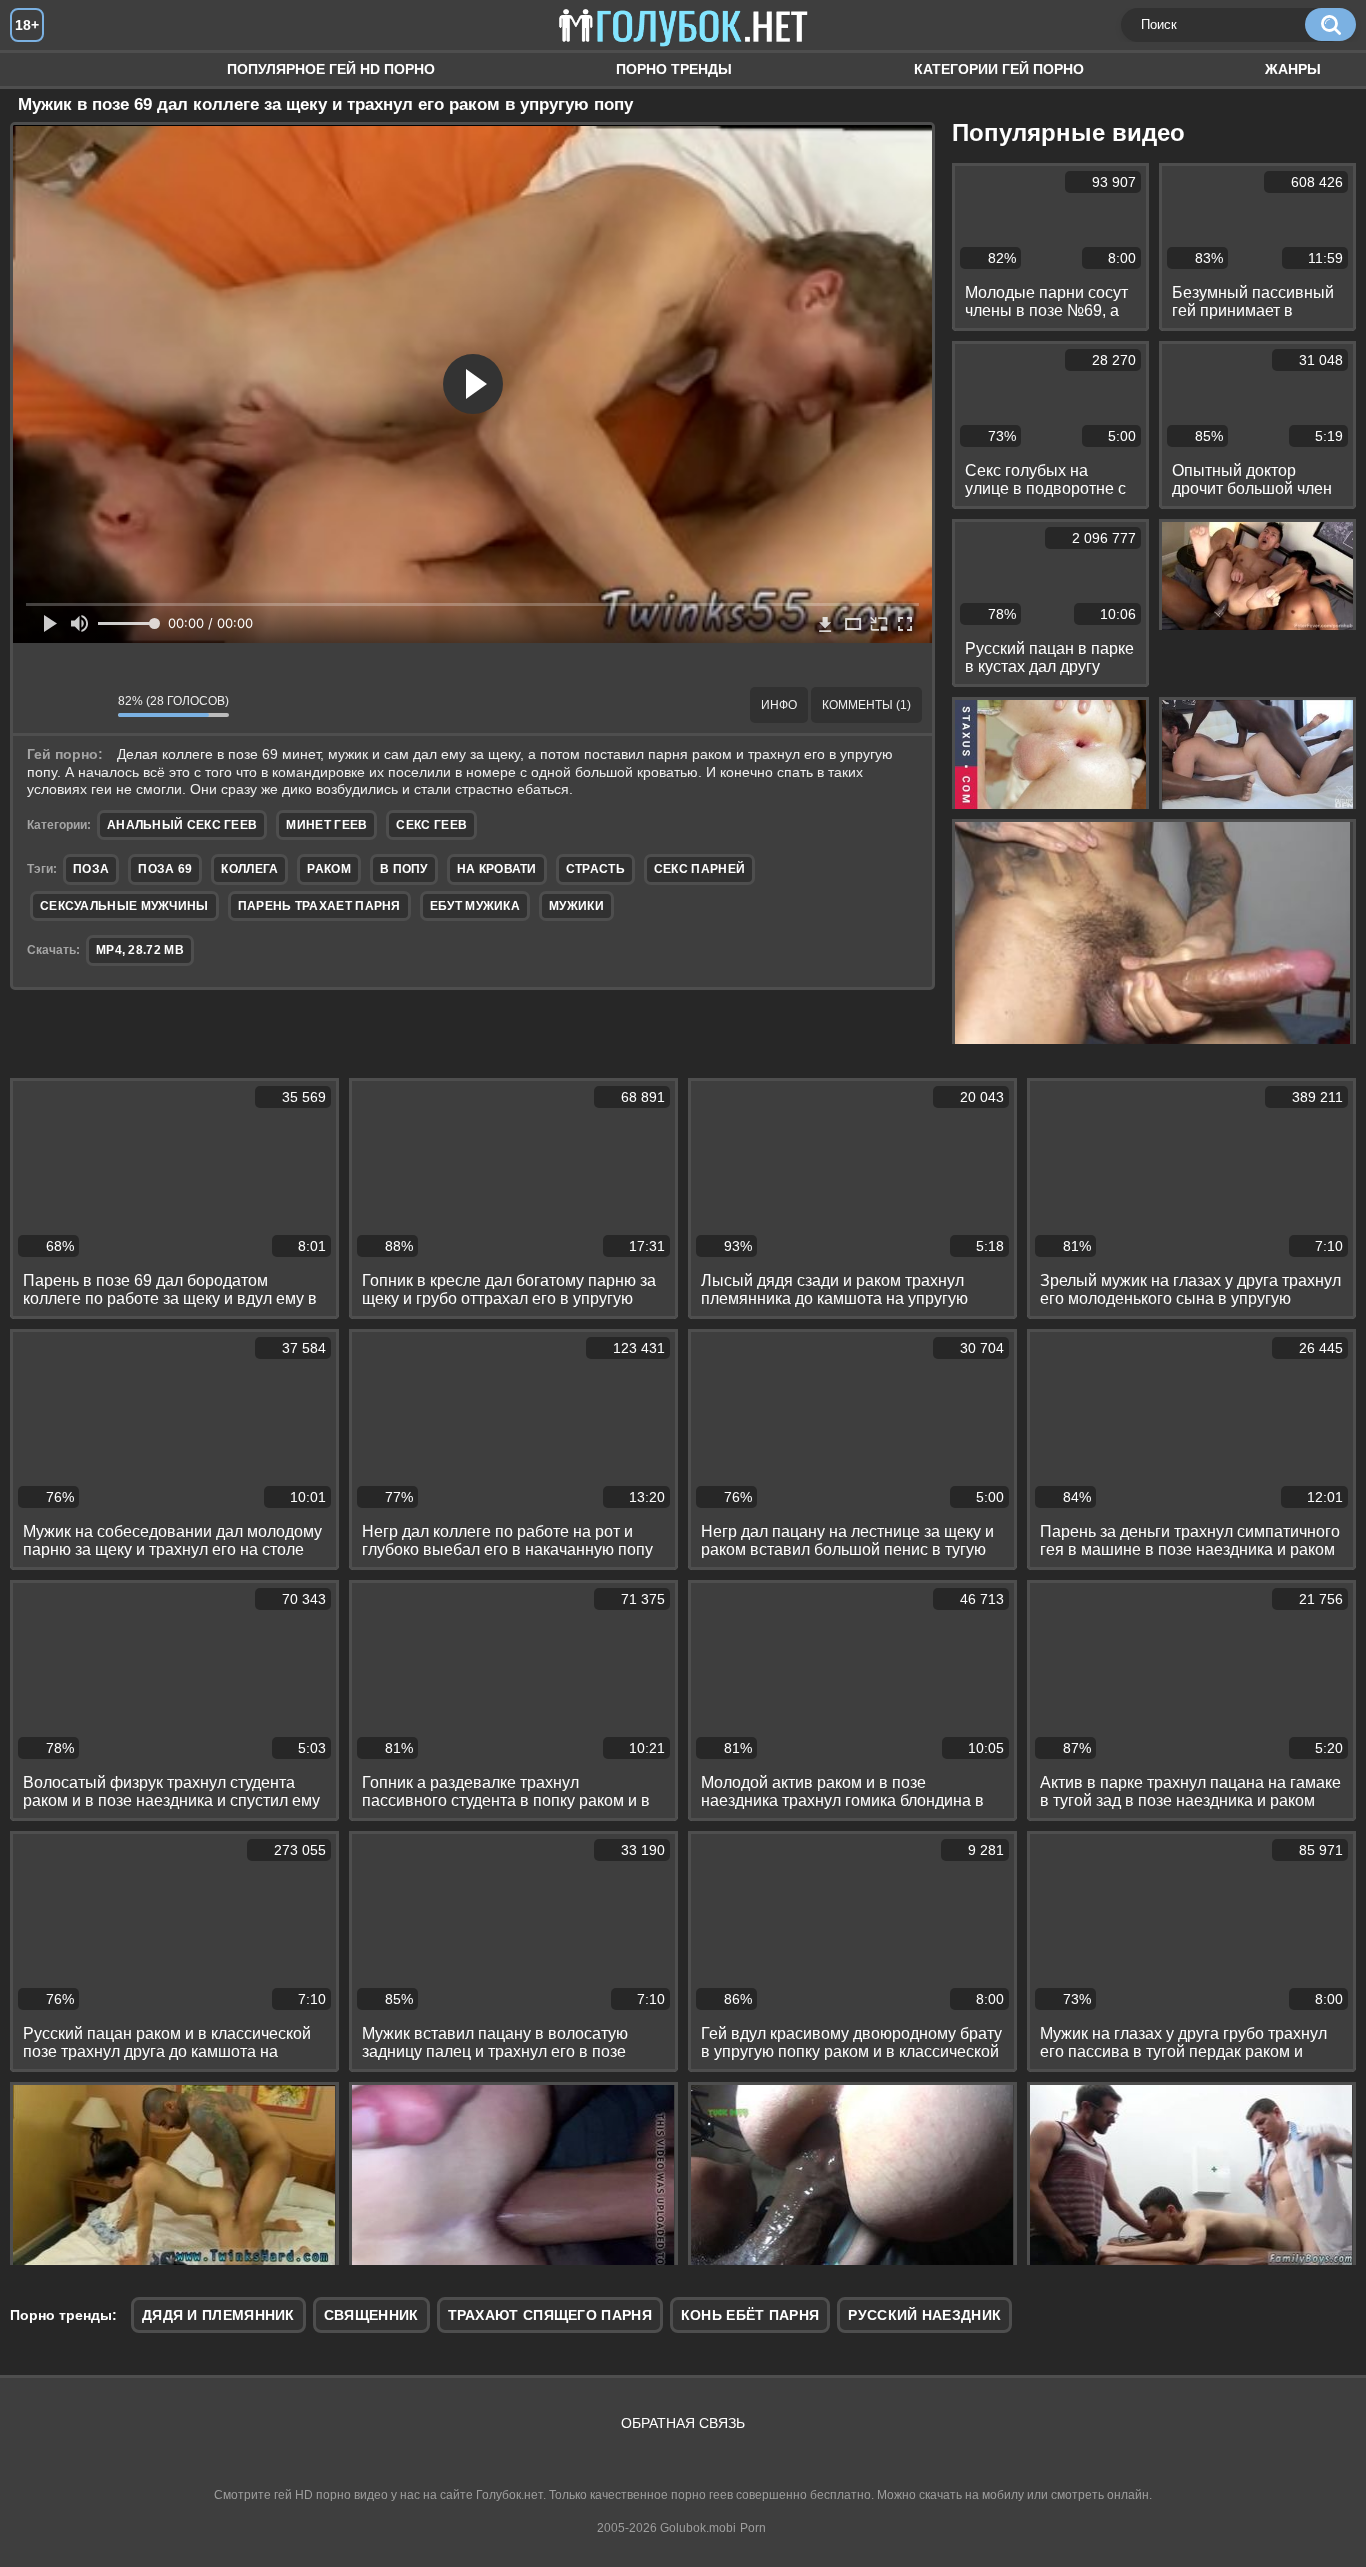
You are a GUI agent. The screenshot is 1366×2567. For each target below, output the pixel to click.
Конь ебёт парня (750, 2315)
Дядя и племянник (218, 2315)
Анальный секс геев (182, 825)
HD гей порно (45, 69)
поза (91, 869)
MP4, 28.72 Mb (140, 950)
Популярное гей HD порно (331, 69)
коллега (249, 869)
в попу (404, 869)
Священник (371, 2315)
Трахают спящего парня (550, 2315)
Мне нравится (43, 705)
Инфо (779, 705)
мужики (576, 906)
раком (329, 869)
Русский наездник (924, 2315)
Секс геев (431, 825)
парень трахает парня (319, 906)
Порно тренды (674, 69)
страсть (595, 869)
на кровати (497, 869)
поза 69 (165, 869)
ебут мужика (475, 906)
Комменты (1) (866, 705)
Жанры (1293, 69)
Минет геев (326, 825)
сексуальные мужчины (124, 906)
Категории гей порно (999, 69)
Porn (753, 2528)
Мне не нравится (88, 705)
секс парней (699, 869)
